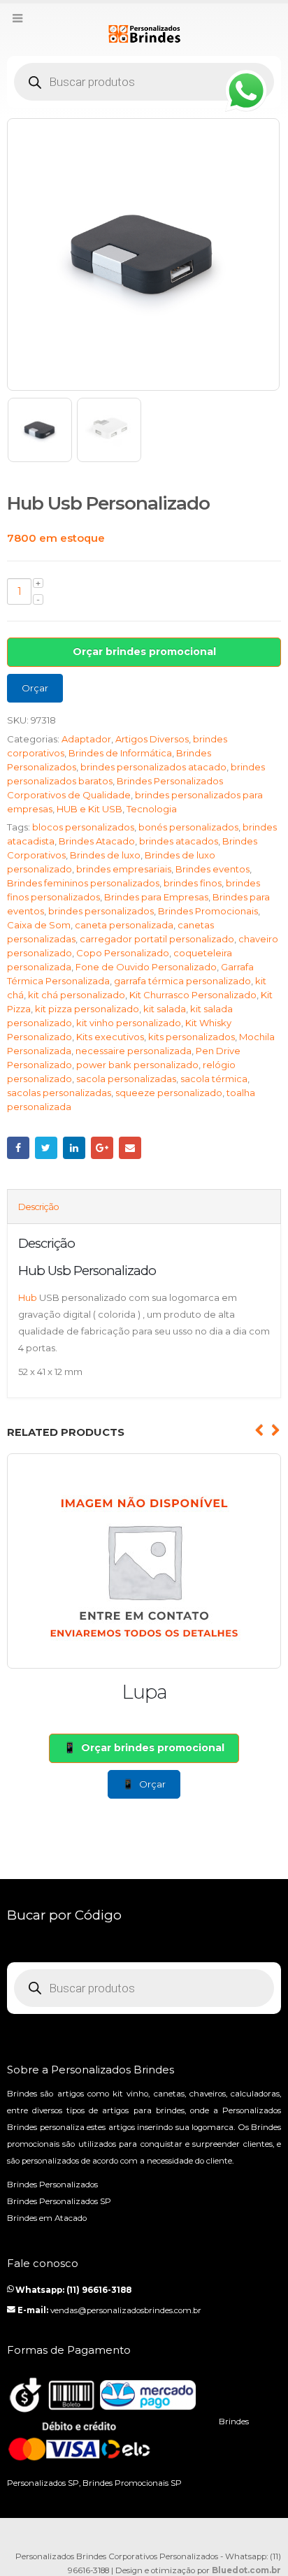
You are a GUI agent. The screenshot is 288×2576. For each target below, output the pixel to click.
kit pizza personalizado (87, 1009)
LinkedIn (74, 1148)
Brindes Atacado (97, 841)
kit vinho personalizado (129, 1023)
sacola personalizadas (126, 1079)
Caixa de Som (39, 925)
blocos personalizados (83, 827)
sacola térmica (214, 1079)
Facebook (18, 1148)
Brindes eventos (213, 869)
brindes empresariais (124, 869)
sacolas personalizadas (59, 1093)
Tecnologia (152, 809)
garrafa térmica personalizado (182, 981)
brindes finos (193, 883)
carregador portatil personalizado (157, 939)
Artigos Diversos (152, 739)
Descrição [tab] (38, 1207)
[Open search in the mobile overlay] (144, 82)
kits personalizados (192, 1037)
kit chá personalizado (77, 995)
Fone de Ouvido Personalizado (146, 967)
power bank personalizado (137, 1065)
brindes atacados (179, 841)
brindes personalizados (101, 911)
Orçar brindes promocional (144, 652)
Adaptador (86, 739)
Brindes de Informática (120, 753)
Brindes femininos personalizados (83, 883)
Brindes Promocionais (208, 911)
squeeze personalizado (169, 1093)
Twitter (46, 1148)
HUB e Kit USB (89, 809)
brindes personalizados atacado (153, 767)
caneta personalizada (124, 925)
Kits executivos (110, 1037)
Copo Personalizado (123, 953)
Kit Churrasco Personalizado (193, 995)
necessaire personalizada (134, 1051)
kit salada (165, 1009)
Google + (102, 1148)
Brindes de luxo (105, 855)
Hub (28, 1297)
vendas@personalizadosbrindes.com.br (126, 2310)
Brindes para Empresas (156, 897)
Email (130, 1148)
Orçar (35, 688)
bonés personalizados (188, 827)
